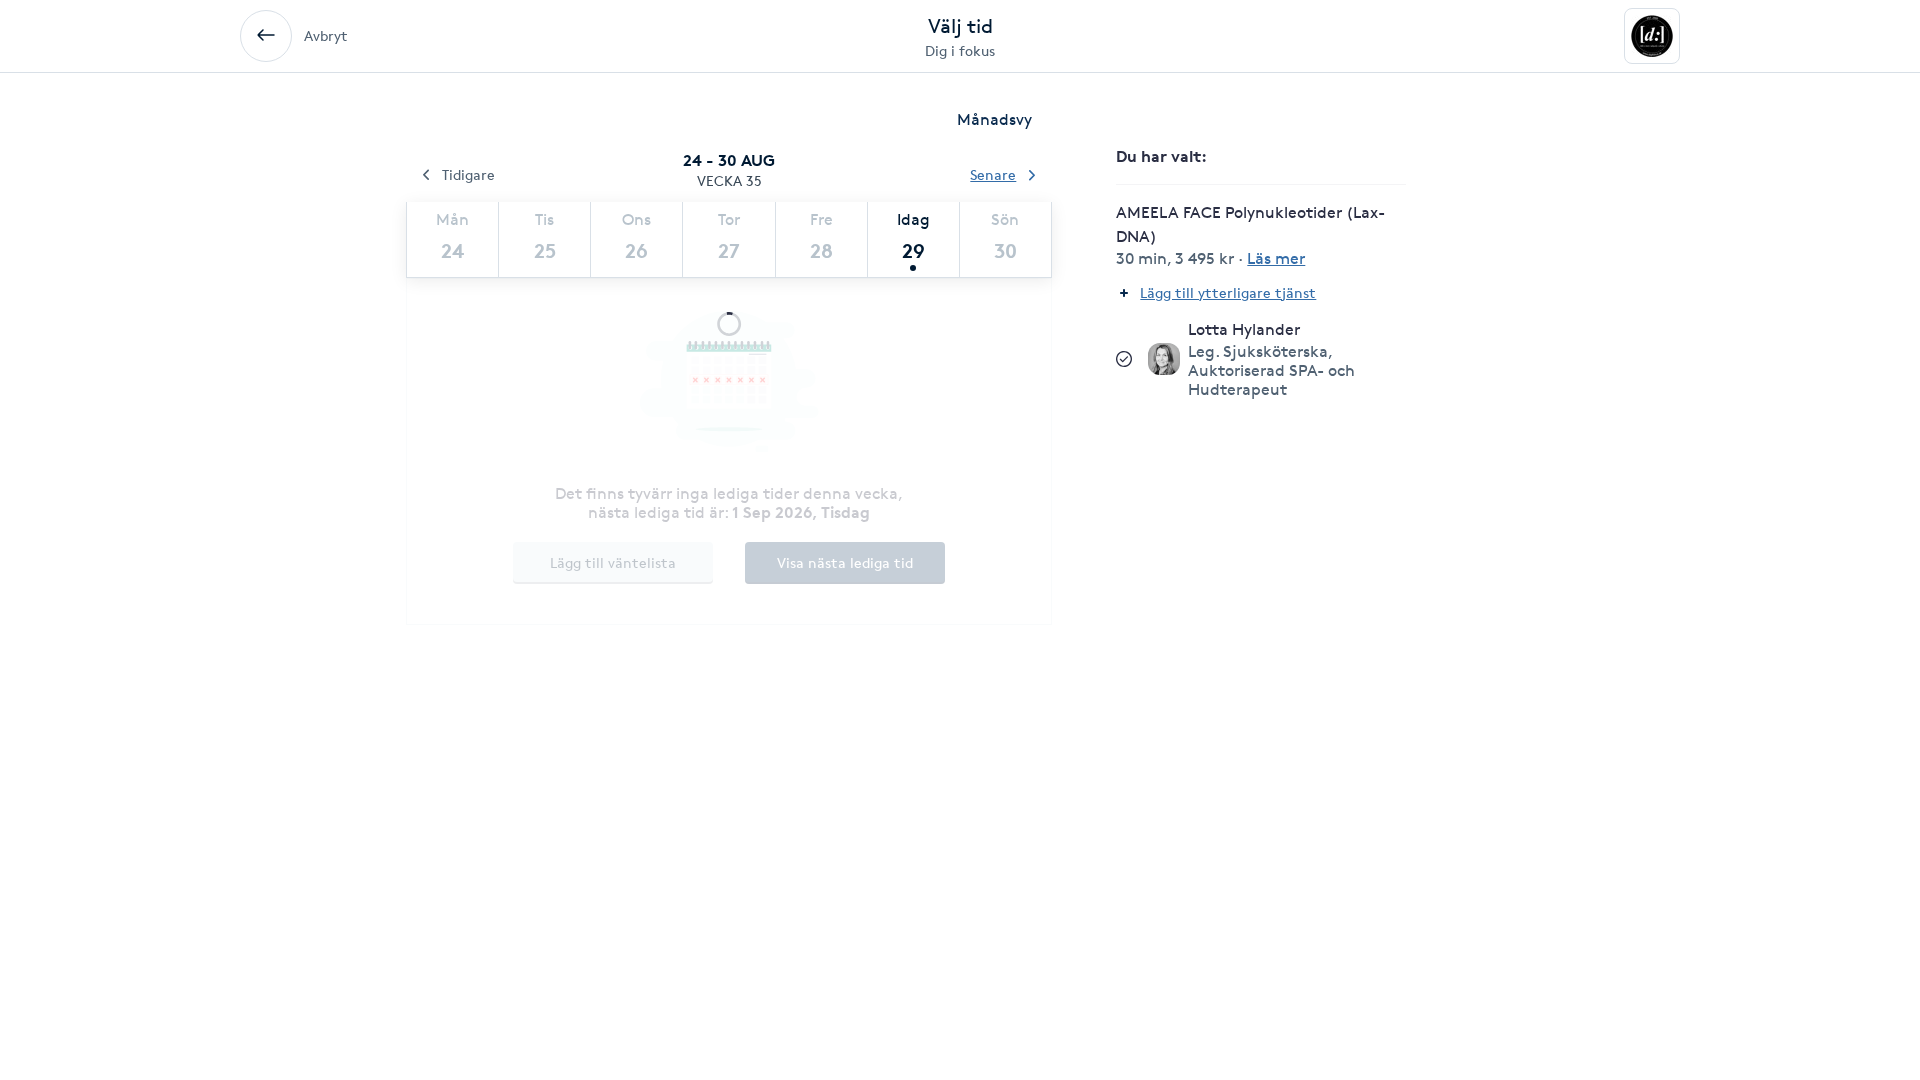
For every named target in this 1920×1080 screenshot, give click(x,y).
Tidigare (468, 174)
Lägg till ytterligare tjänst (1228, 292)
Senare (993, 174)
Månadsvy (994, 119)
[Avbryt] (266, 36)
